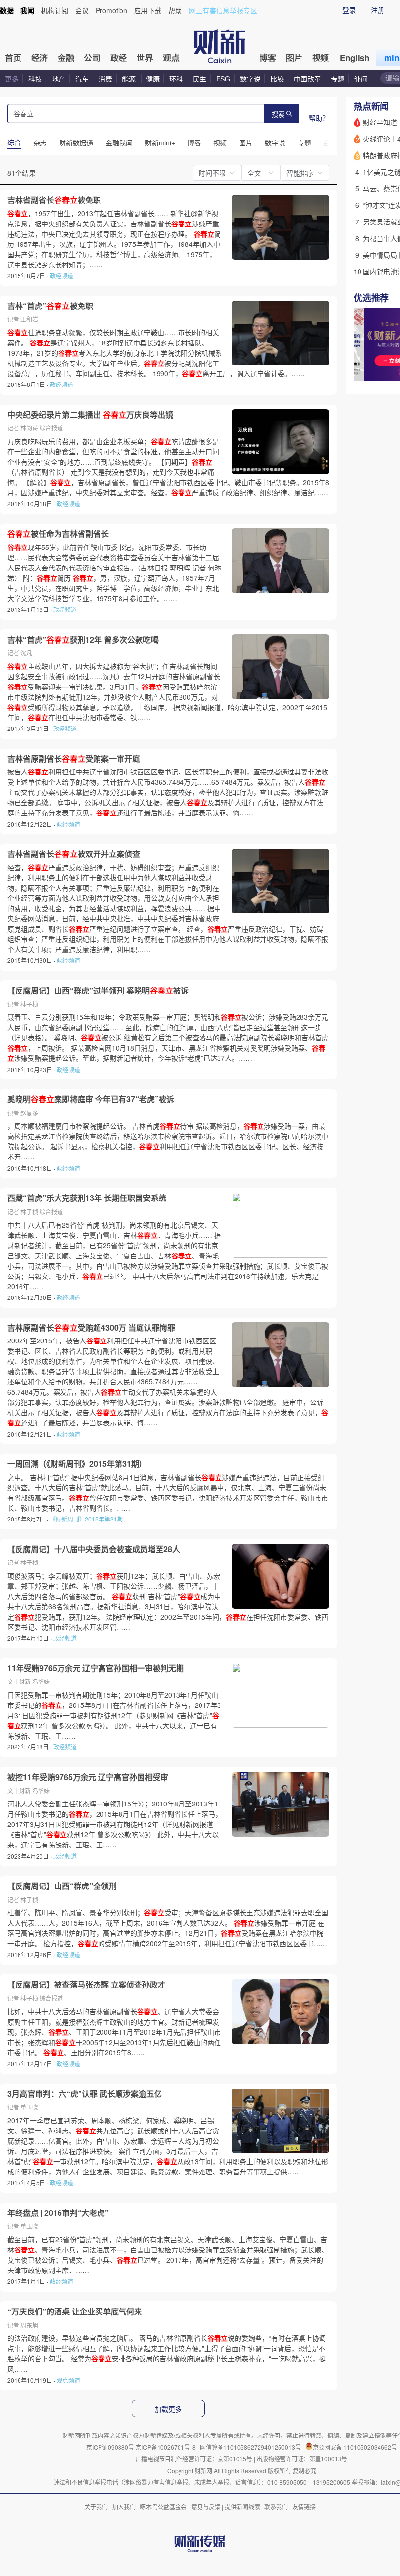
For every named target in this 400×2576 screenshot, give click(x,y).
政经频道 (61, 275)
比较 (277, 79)
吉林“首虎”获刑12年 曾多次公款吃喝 (83, 640)
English (355, 58)
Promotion (111, 10)
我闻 (27, 10)
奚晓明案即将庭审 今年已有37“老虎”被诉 (91, 1099)
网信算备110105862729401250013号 (251, 2447)
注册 (378, 10)
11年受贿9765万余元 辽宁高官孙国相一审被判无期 (96, 1668)
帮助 (175, 10)
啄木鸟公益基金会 (164, 2506)
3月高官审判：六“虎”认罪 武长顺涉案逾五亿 (85, 2094)
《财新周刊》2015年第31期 (86, 1519)
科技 (35, 79)
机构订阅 (55, 10)
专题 (338, 79)
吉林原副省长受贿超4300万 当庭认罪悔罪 (91, 1328)
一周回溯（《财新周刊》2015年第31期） (77, 1464)
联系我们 (276, 2506)
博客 (268, 58)
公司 (92, 58)
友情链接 (304, 2506)
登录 (349, 10)
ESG (223, 79)
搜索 (278, 114)
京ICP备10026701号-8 (166, 2447)
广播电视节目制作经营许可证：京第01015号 (194, 2459)
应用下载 (148, 10)
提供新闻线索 (242, 2506)
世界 (145, 58)
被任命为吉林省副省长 (58, 534)
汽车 (82, 79)
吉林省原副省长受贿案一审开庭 (74, 759)
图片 (294, 58)
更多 (12, 79)
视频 (320, 58)
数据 (7, 10)
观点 (171, 58)
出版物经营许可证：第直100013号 (302, 2459)
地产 (59, 79)
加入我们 (124, 2506)
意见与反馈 (206, 2506)
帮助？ (319, 118)
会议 (82, 10)
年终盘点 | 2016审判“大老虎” (58, 2213)
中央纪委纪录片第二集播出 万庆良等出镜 (90, 415)
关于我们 (96, 2506)
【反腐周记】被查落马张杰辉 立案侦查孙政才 (86, 1985)
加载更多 (168, 2409)
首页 (13, 58)
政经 (119, 58)
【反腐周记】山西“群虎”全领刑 (62, 1886)
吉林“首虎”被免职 (50, 306)
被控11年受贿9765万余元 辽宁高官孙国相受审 (88, 1777)
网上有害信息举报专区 (223, 10)
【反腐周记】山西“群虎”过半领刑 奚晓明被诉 (98, 991)
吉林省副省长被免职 (54, 200)
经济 (40, 58)
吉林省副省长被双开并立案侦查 (74, 854)
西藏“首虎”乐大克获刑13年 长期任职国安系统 (87, 1198)
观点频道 (68, 2380)
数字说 (250, 79)
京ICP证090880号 (110, 2447)
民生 (200, 79)
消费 (105, 79)
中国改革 (307, 79)
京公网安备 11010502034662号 (355, 2447)
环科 (176, 79)
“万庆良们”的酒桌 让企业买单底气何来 (75, 2312)
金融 (66, 58)
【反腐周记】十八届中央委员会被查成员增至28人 (94, 1549)
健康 (153, 79)
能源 (130, 79)
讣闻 (361, 79)
